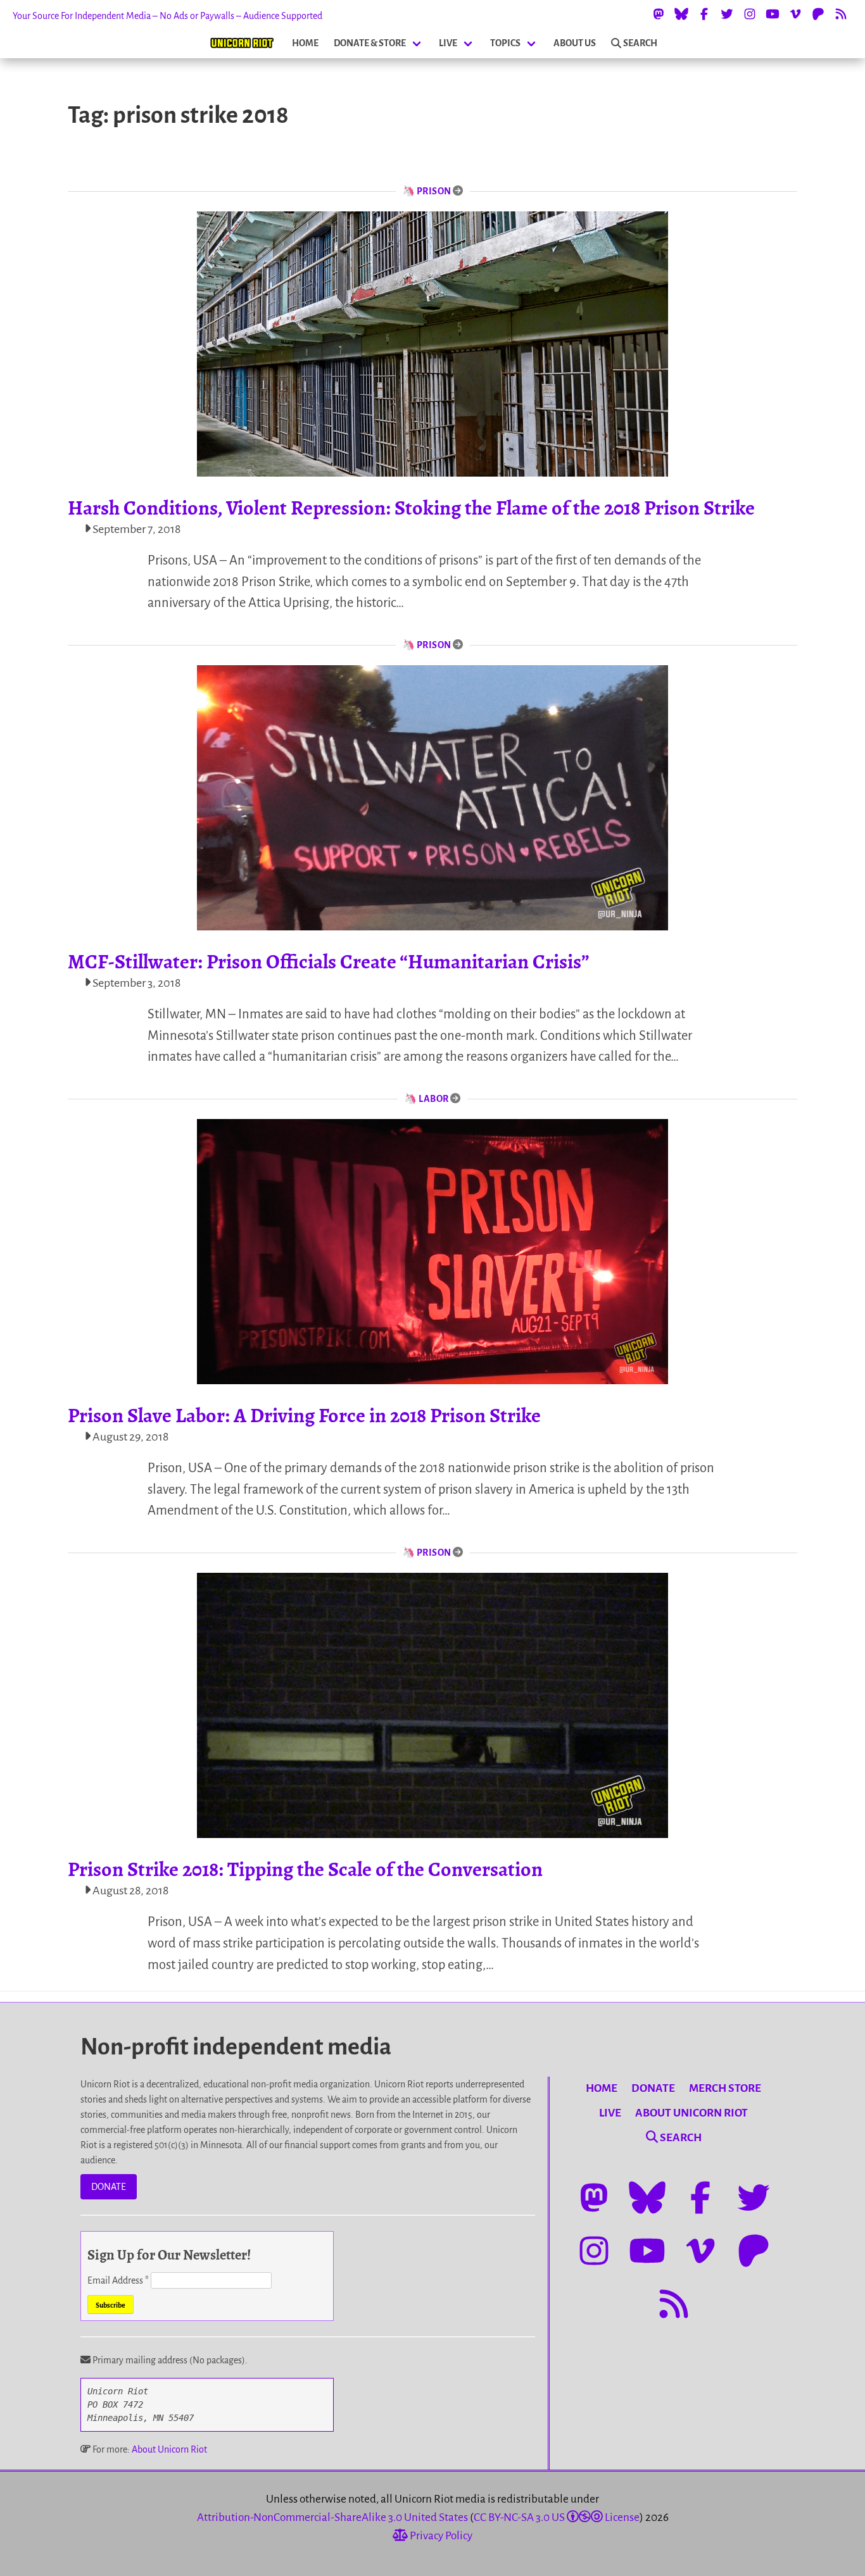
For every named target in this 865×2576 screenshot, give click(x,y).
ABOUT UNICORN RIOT (691, 2113)
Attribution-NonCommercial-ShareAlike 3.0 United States (332, 2517)
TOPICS (505, 43)
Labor (434, 1099)
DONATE (109, 2187)
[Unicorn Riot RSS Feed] (841, 14)
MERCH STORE (725, 2088)
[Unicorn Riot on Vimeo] (795, 14)
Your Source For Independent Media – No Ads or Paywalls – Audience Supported (167, 16)
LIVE (448, 43)
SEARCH (640, 43)
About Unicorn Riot (169, 2449)
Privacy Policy (440, 2536)
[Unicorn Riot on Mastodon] (659, 14)
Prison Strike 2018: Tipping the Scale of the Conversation (305, 1869)
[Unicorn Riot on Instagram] (750, 14)
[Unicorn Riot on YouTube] (773, 14)
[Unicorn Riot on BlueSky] (681, 14)
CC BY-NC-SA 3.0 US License (557, 2517)
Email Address (118, 2280)
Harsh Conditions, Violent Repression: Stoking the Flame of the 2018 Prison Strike (411, 508)
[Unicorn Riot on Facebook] (704, 14)
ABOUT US (575, 43)
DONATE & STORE (370, 43)
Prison (434, 191)
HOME (305, 43)
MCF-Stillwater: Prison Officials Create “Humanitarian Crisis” (329, 961)
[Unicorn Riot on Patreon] (818, 14)
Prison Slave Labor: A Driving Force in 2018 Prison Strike (304, 1415)
